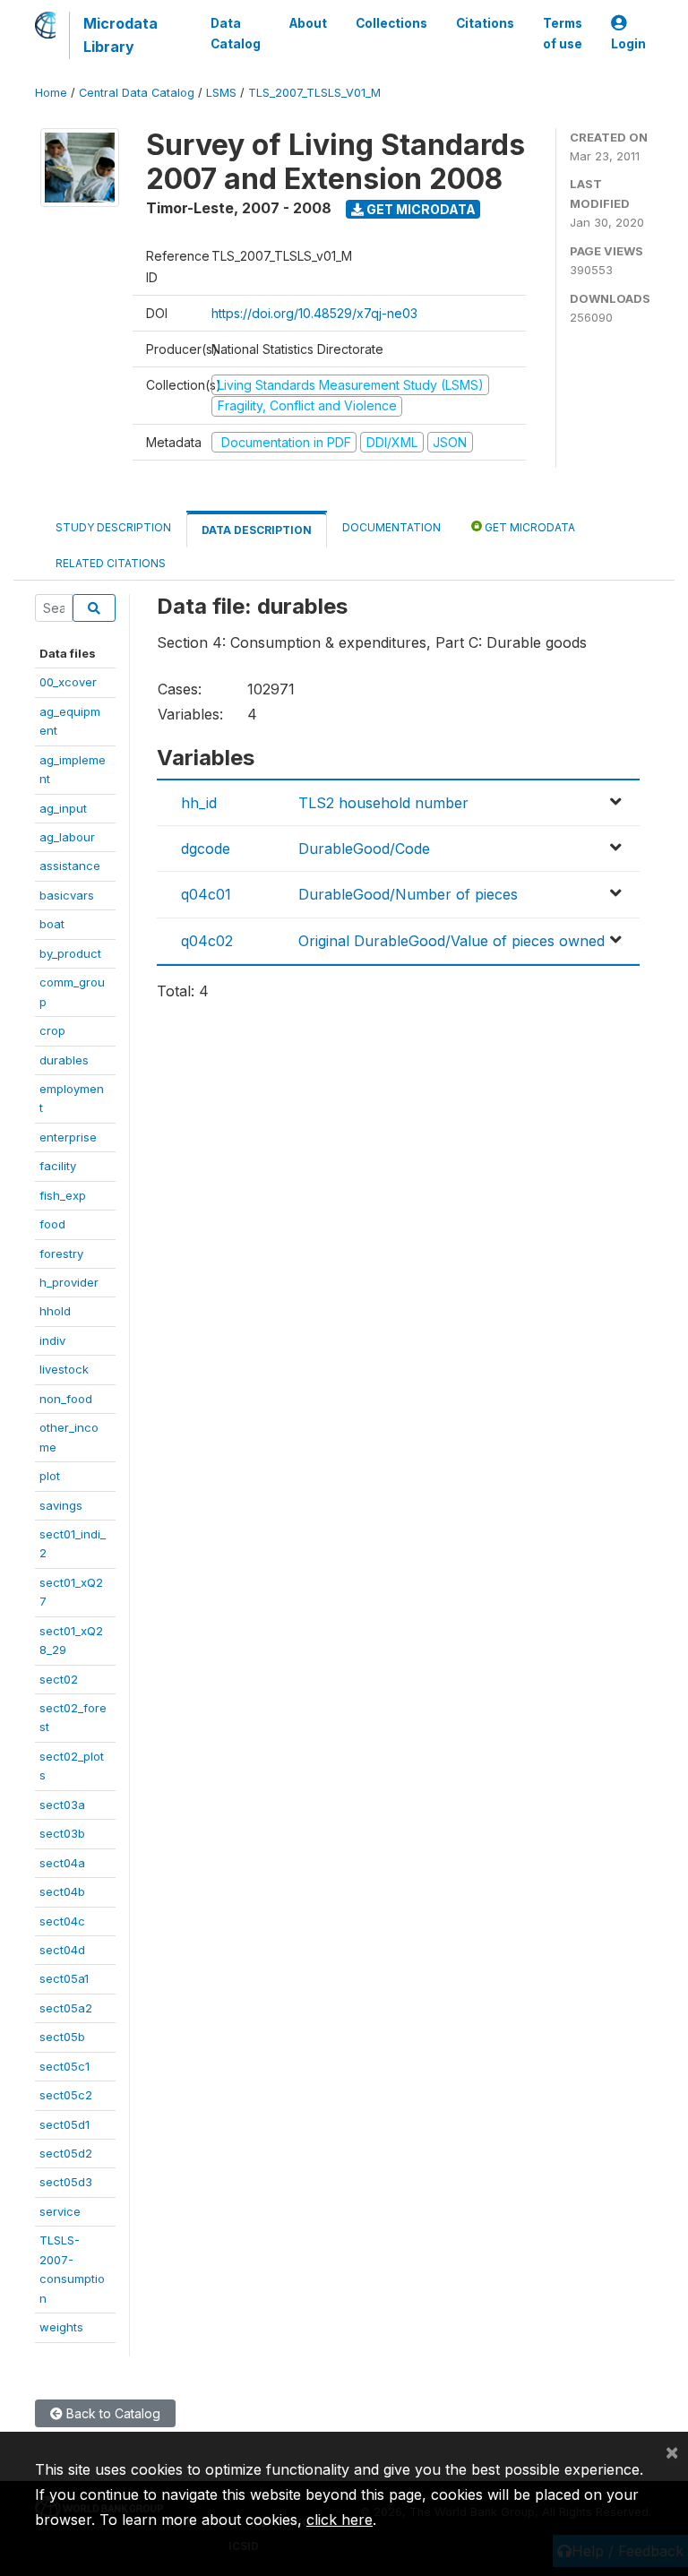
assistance (70, 866)
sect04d (62, 1950)
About (308, 23)
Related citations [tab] (111, 563)
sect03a (62, 1805)
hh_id (199, 803)
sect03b (62, 1833)
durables (64, 1060)
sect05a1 (64, 1978)
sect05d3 (66, 2182)
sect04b (62, 1891)
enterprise (68, 1137)
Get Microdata (420, 209)
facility (58, 1166)
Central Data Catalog (137, 93)
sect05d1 (64, 2124)
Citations (485, 23)
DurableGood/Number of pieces (408, 894)
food (52, 1224)
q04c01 (206, 894)
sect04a (62, 1863)
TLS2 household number (383, 803)
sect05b (62, 2037)
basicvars (67, 895)
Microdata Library (120, 35)
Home (51, 93)
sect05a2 (66, 2008)
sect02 (59, 1679)
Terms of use (563, 33)
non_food (66, 1399)
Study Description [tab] (113, 527)
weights (61, 2327)
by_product (70, 953)
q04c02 (207, 941)
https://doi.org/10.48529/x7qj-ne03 (314, 313)
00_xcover (68, 682)
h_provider (69, 1282)
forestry (61, 1254)
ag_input (63, 808)
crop (52, 1030)
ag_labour (67, 837)
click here (340, 2520)
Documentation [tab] (391, 527)
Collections (391, 23)
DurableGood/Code (364, 849)
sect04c (62, 1921)
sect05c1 (64, 2066)
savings (61, 1505)
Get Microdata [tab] (529, 527)
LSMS (221, 93)
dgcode (206, 849)
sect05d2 (66, 2153)
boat (52, 924)
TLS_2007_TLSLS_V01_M (314, 93)
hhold (55, 1311)
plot (50, 1476)
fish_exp (63, 1195)
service (60, 2211)
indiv (52, 1340)
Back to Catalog (112, 2413)
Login (628, 44)
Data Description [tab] (257, 530)
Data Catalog (236, 33)
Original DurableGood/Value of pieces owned (451, 941)
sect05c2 (66, 2095)
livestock (64, 1369)
